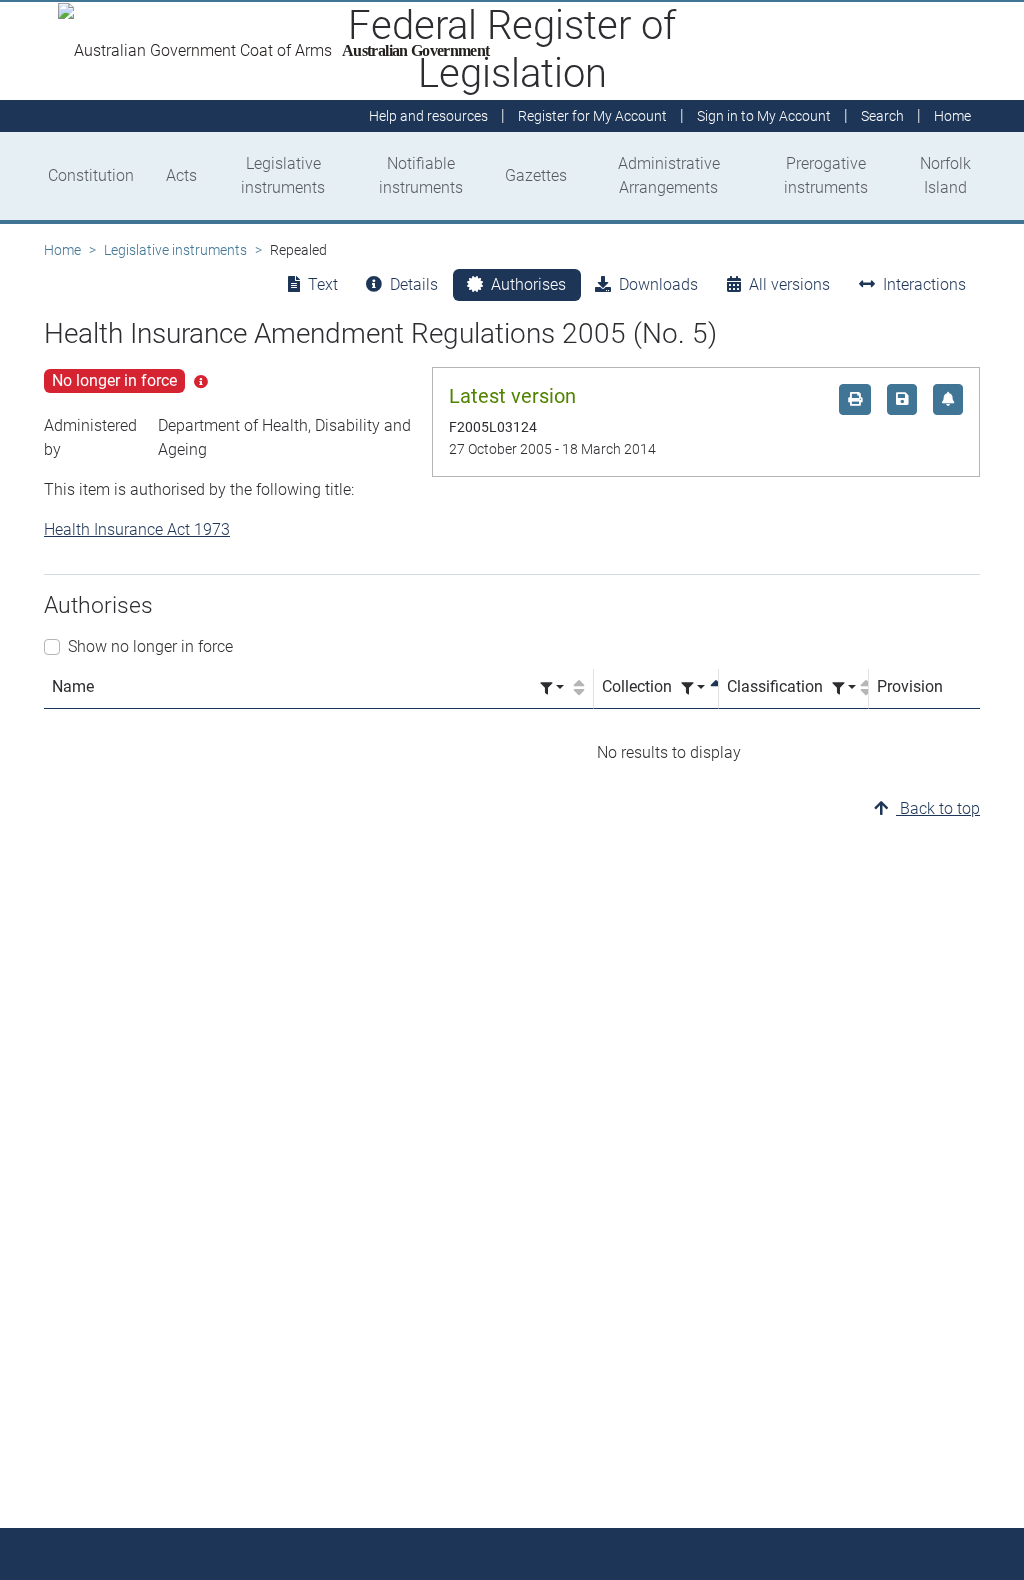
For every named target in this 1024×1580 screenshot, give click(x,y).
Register (592, 116)
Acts (181, 175)
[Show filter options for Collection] (693, 688)
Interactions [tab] (924, 284)
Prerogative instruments (826, 175)
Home (62, 250)
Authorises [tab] (528, 284)
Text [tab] (323, 284)
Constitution (91, 175)
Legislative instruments (283, 175)
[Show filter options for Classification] (844, 688)
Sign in (764, 116)
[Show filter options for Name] (552, 688)
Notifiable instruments (421, 175)
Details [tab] (414, 284)
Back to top (938, 808)
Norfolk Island (945, 175)
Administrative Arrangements (669, 175)
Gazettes (536, 175)
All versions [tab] (789, 284)
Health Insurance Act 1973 (137, 529)
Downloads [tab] (658, 284)
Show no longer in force (150, 646)
